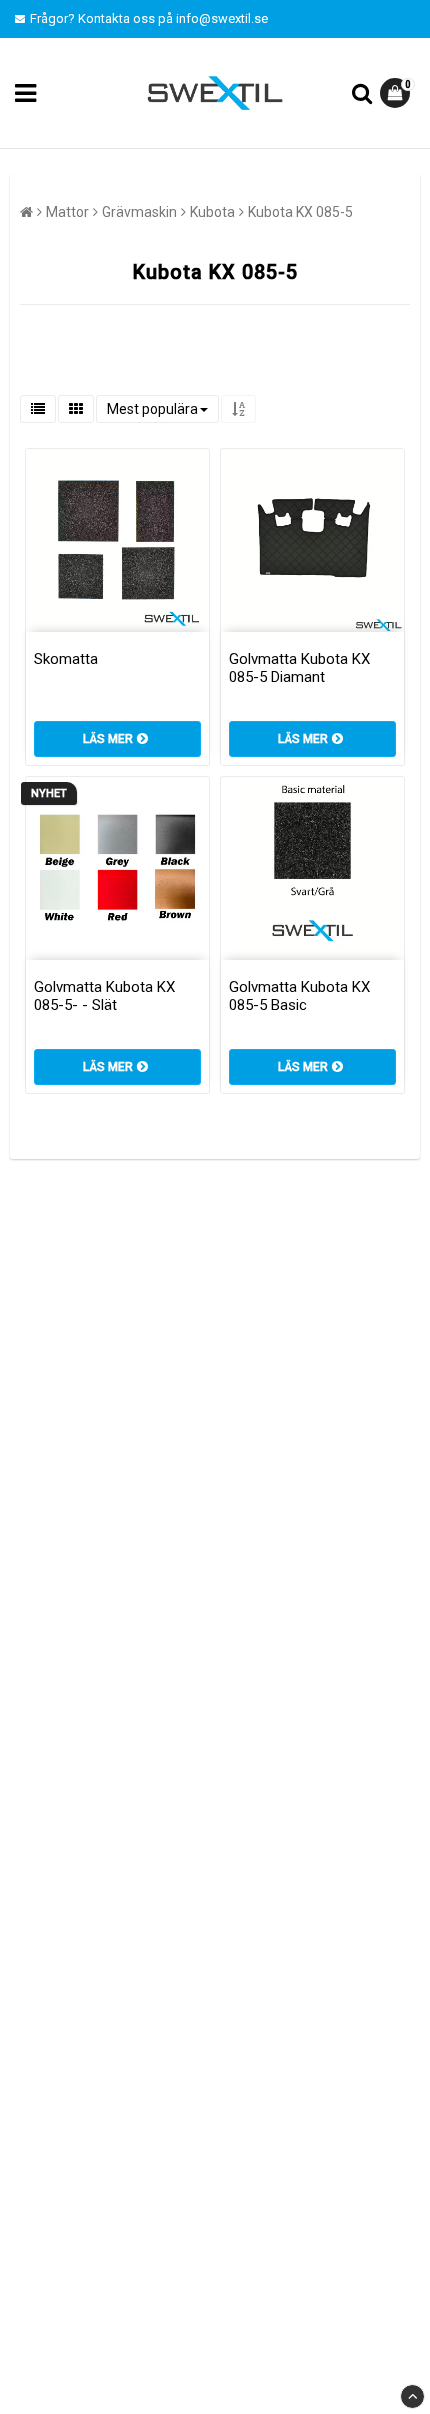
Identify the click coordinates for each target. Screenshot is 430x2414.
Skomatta (66, 659)
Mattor (67, 212)
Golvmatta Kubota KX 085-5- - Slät (104, 996)
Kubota (212, 212)
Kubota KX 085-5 (300, 212)
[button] (397, 93)
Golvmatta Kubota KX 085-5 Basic (299, 996)
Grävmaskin (139, 212)
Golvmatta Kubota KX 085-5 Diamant (299, 668)
